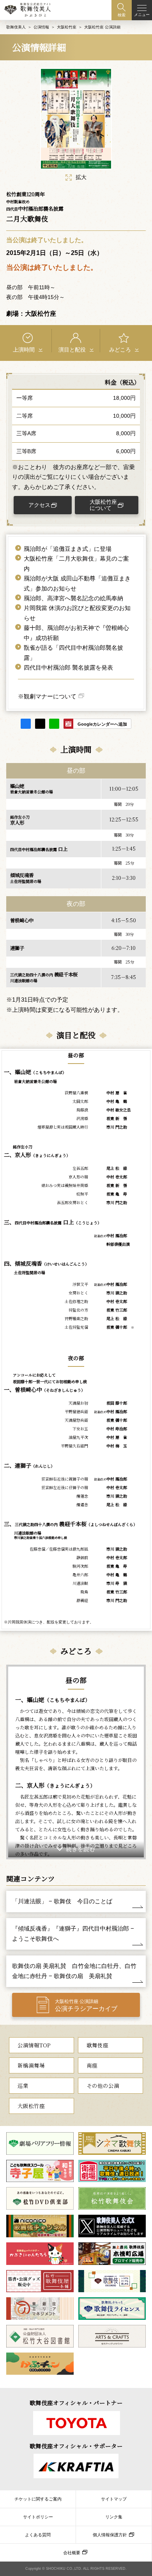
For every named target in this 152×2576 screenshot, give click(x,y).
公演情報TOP (34, 2045)
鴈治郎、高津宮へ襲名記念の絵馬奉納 (73, 598)
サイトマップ (114, 2499)
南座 (92, 2065)
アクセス (39, 505)
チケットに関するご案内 (38, 2499)
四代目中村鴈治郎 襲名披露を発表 (68, 668)
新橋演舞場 (31, 2065)
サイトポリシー (38, 2517)
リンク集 (114, 2517)
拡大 (81, 177)
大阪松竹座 (67, 27)
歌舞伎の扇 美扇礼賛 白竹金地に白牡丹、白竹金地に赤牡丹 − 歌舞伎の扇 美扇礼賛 (74, 1971)
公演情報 (41, 27)
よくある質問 (38, 2535)
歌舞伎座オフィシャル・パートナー (76, 2403)
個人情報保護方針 (110, 2535)
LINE (54, 724)
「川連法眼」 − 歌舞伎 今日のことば (62, 1901)
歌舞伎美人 (16, 27)
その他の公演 (103, 2085)
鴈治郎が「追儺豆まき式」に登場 (68, 549)
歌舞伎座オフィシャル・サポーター (76, 2446)
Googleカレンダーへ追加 (102, 724)
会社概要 (72, 2553)
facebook (26, 724)
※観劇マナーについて (47, 696)
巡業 (23, 2085)
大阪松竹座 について (103, 505)
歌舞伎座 (97, 2045)
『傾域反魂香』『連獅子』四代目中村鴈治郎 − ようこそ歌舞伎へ (73, 1933)
